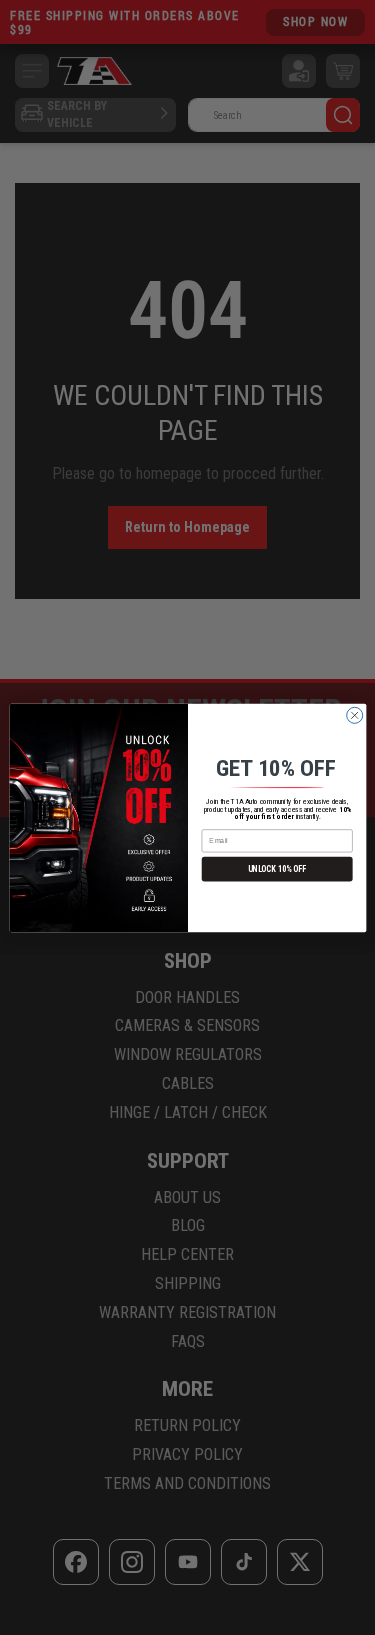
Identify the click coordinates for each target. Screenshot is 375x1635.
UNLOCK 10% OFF (276, 869)
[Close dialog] (354, 715)
